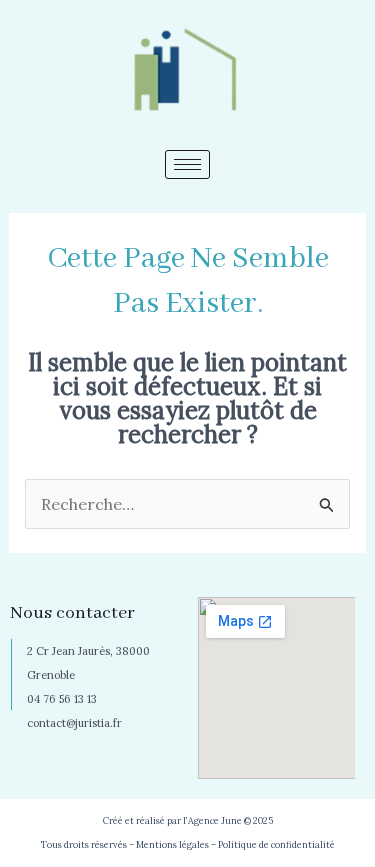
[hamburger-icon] (187, 164)
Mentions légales (172, 844)
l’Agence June (212, 820)
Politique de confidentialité (276, 844)
